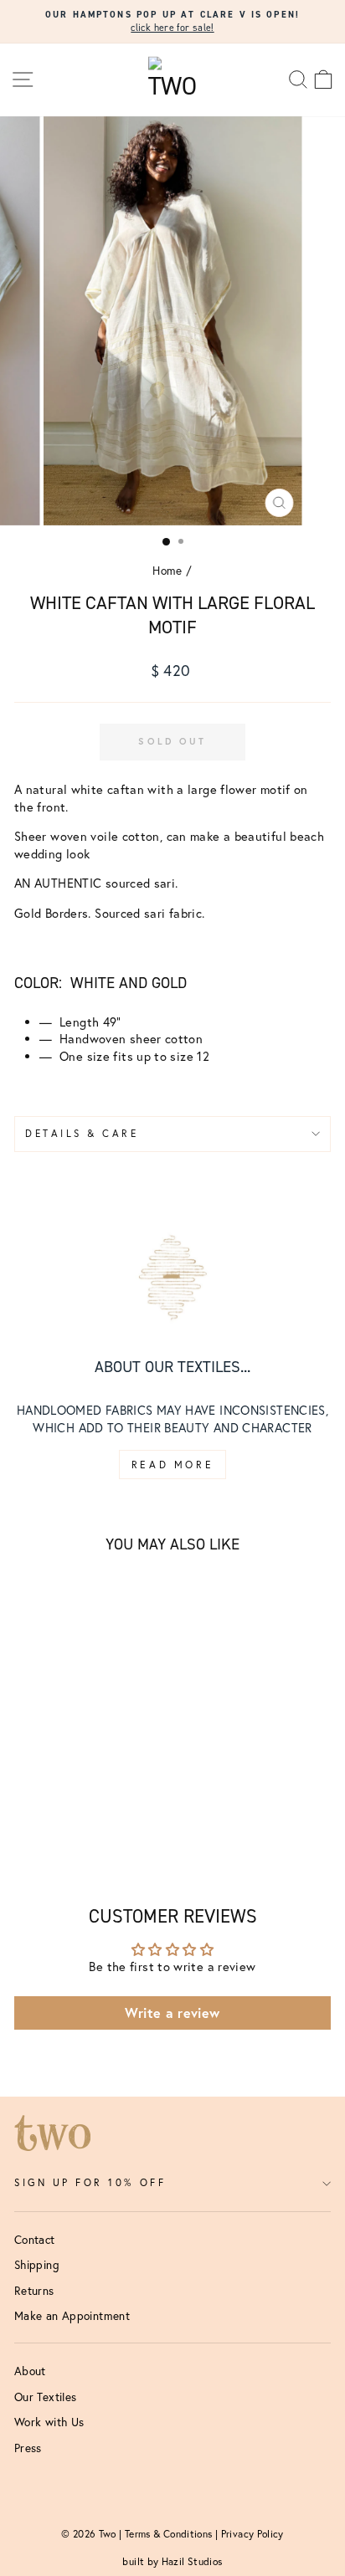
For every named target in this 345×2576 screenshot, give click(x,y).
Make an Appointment (72, 2316)
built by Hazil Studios (172, 2561)
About (30, 2371)
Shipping (37, 2265)
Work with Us (49, 2422)
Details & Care (82, 1133)
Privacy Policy (252, 2534)
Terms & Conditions (169, 2534)
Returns (34, 2291)
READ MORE (172, 1465)
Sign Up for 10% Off (90, 2182)
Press (28, 2448)
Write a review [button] (172, 2013)
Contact (35, 2240)
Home (167, 571)
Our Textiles (45, 2397)
